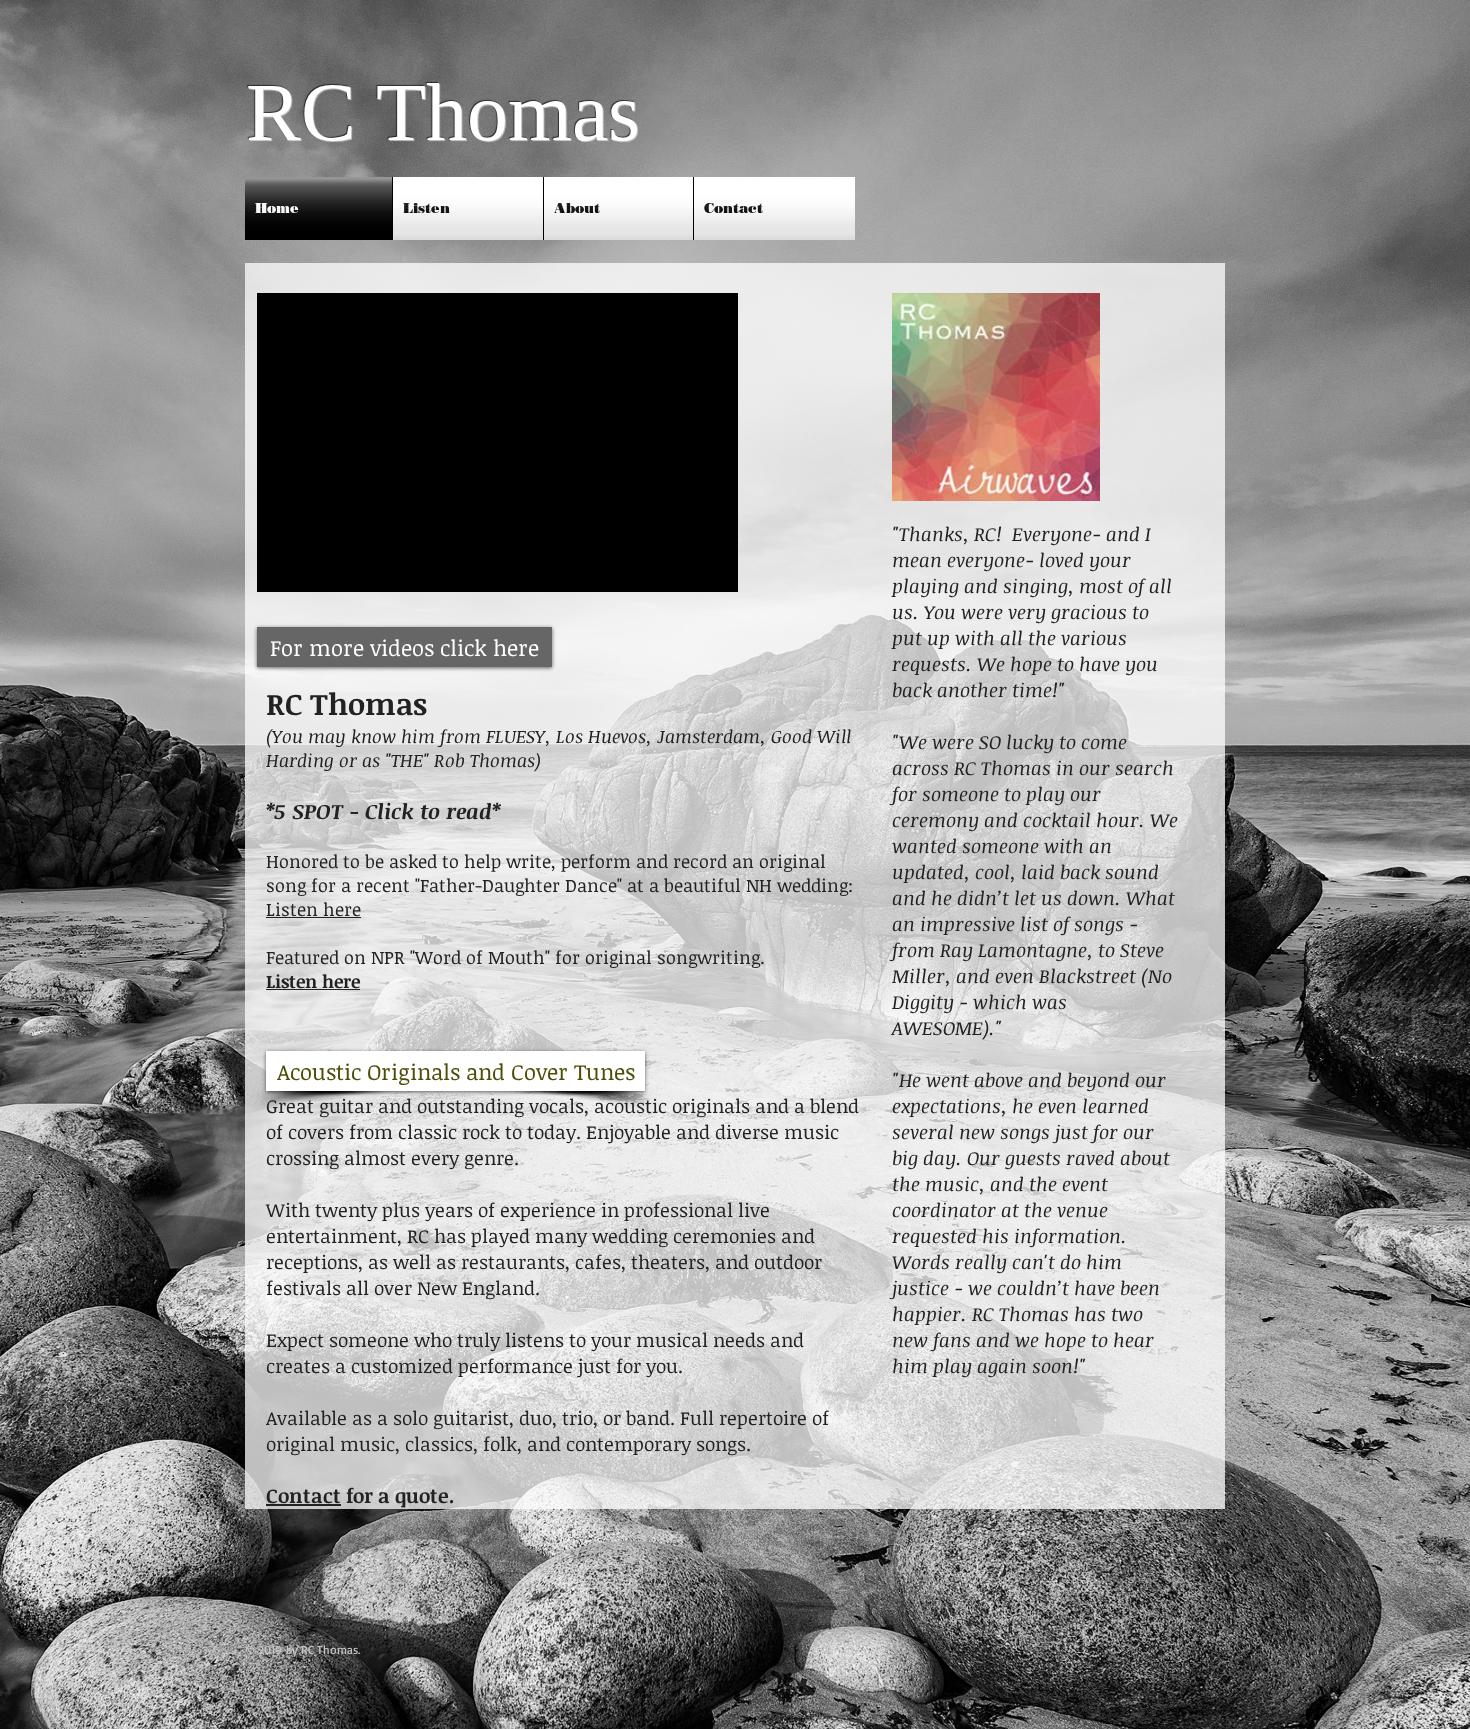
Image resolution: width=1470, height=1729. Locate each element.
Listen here (313, 909)
